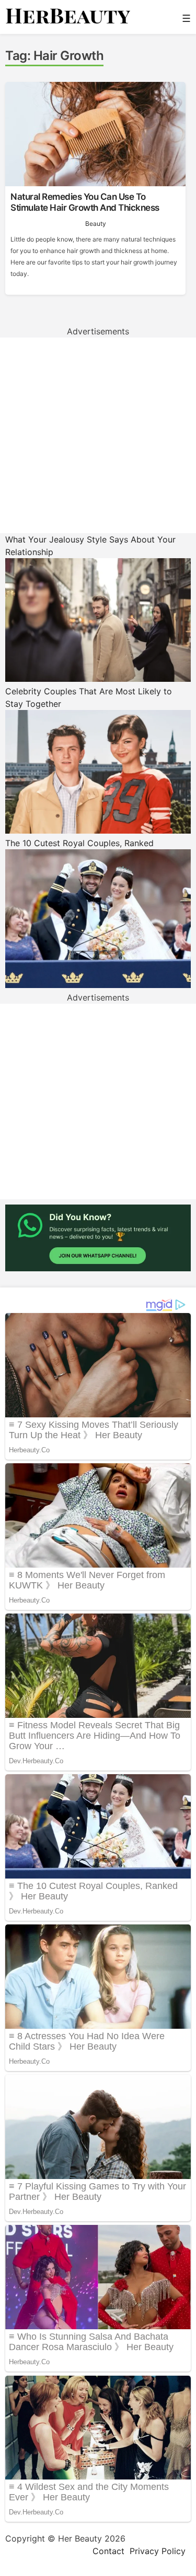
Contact (108, 2551)
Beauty (96, 224)
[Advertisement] (98, 435)
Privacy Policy (158, 2551)
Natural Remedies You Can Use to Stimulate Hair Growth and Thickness (85, 202)
